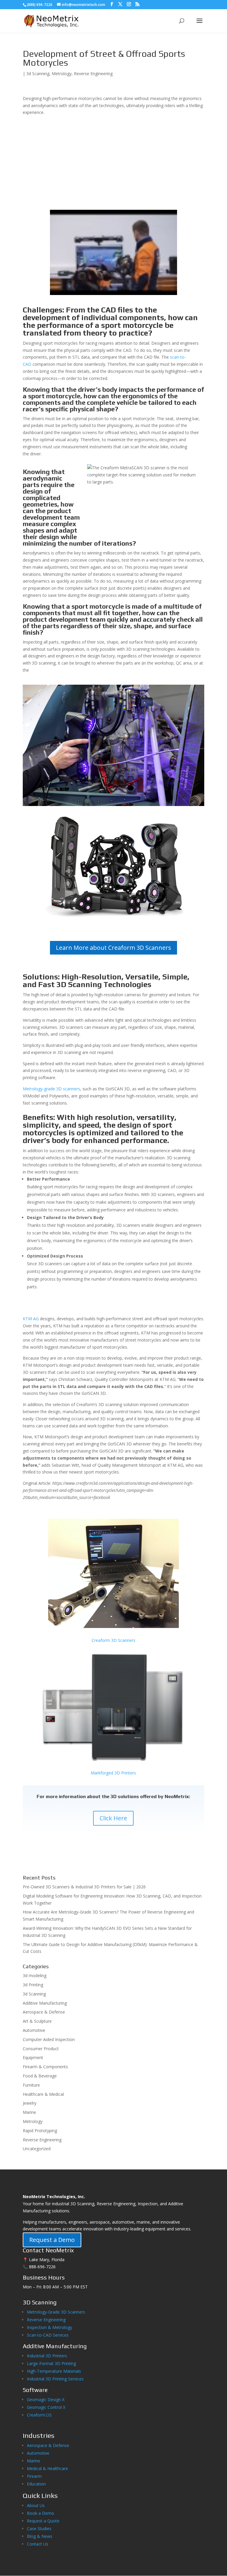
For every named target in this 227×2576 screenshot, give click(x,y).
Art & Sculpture (37, 2021)
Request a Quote (43, 2521)
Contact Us (38, 2544)
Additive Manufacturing (45, 2003)
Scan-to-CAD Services (48, 2335)
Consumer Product (41, 2049)
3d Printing (33, 1985)
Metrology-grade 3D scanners (51, 1089)
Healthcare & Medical (43, 2094)
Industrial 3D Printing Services (55, 2379)
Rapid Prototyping (40, 2131)
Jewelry (30, 2103)
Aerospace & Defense (44, 2012)
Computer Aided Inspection (49, 2039)
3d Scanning (38, 74)
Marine (29, 2112)
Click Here (113, 1818)
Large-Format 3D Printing (51, 2363)
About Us (36, 2505)
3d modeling (35, 1975)
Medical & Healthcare (47, 2468)
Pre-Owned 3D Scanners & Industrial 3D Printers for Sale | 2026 (84, 1887)
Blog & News (40, 2536)
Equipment (33, 2057)
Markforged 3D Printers (113, 1773)
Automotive (34, 2030)
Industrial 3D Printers (47, 2356)
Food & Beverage (40, 2076)
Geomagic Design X (46, 2400)
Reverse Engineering (93, 74)
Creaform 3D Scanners (113, 1640)
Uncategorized (37, 2149)
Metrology (62, 74)
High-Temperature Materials (54, 2371)
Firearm (35, 2476)
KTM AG (31, 1319)
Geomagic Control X (46, 2407)
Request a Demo (52, 2240)
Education (36, 2484)
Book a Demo (40, 2513)
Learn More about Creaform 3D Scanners (113, 948)
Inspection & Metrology (50, 2327)
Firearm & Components (45, 2067)
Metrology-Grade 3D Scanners (56, 2312)
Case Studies (39, 2529)
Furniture (31, 2085)
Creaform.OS (39, 2415)
